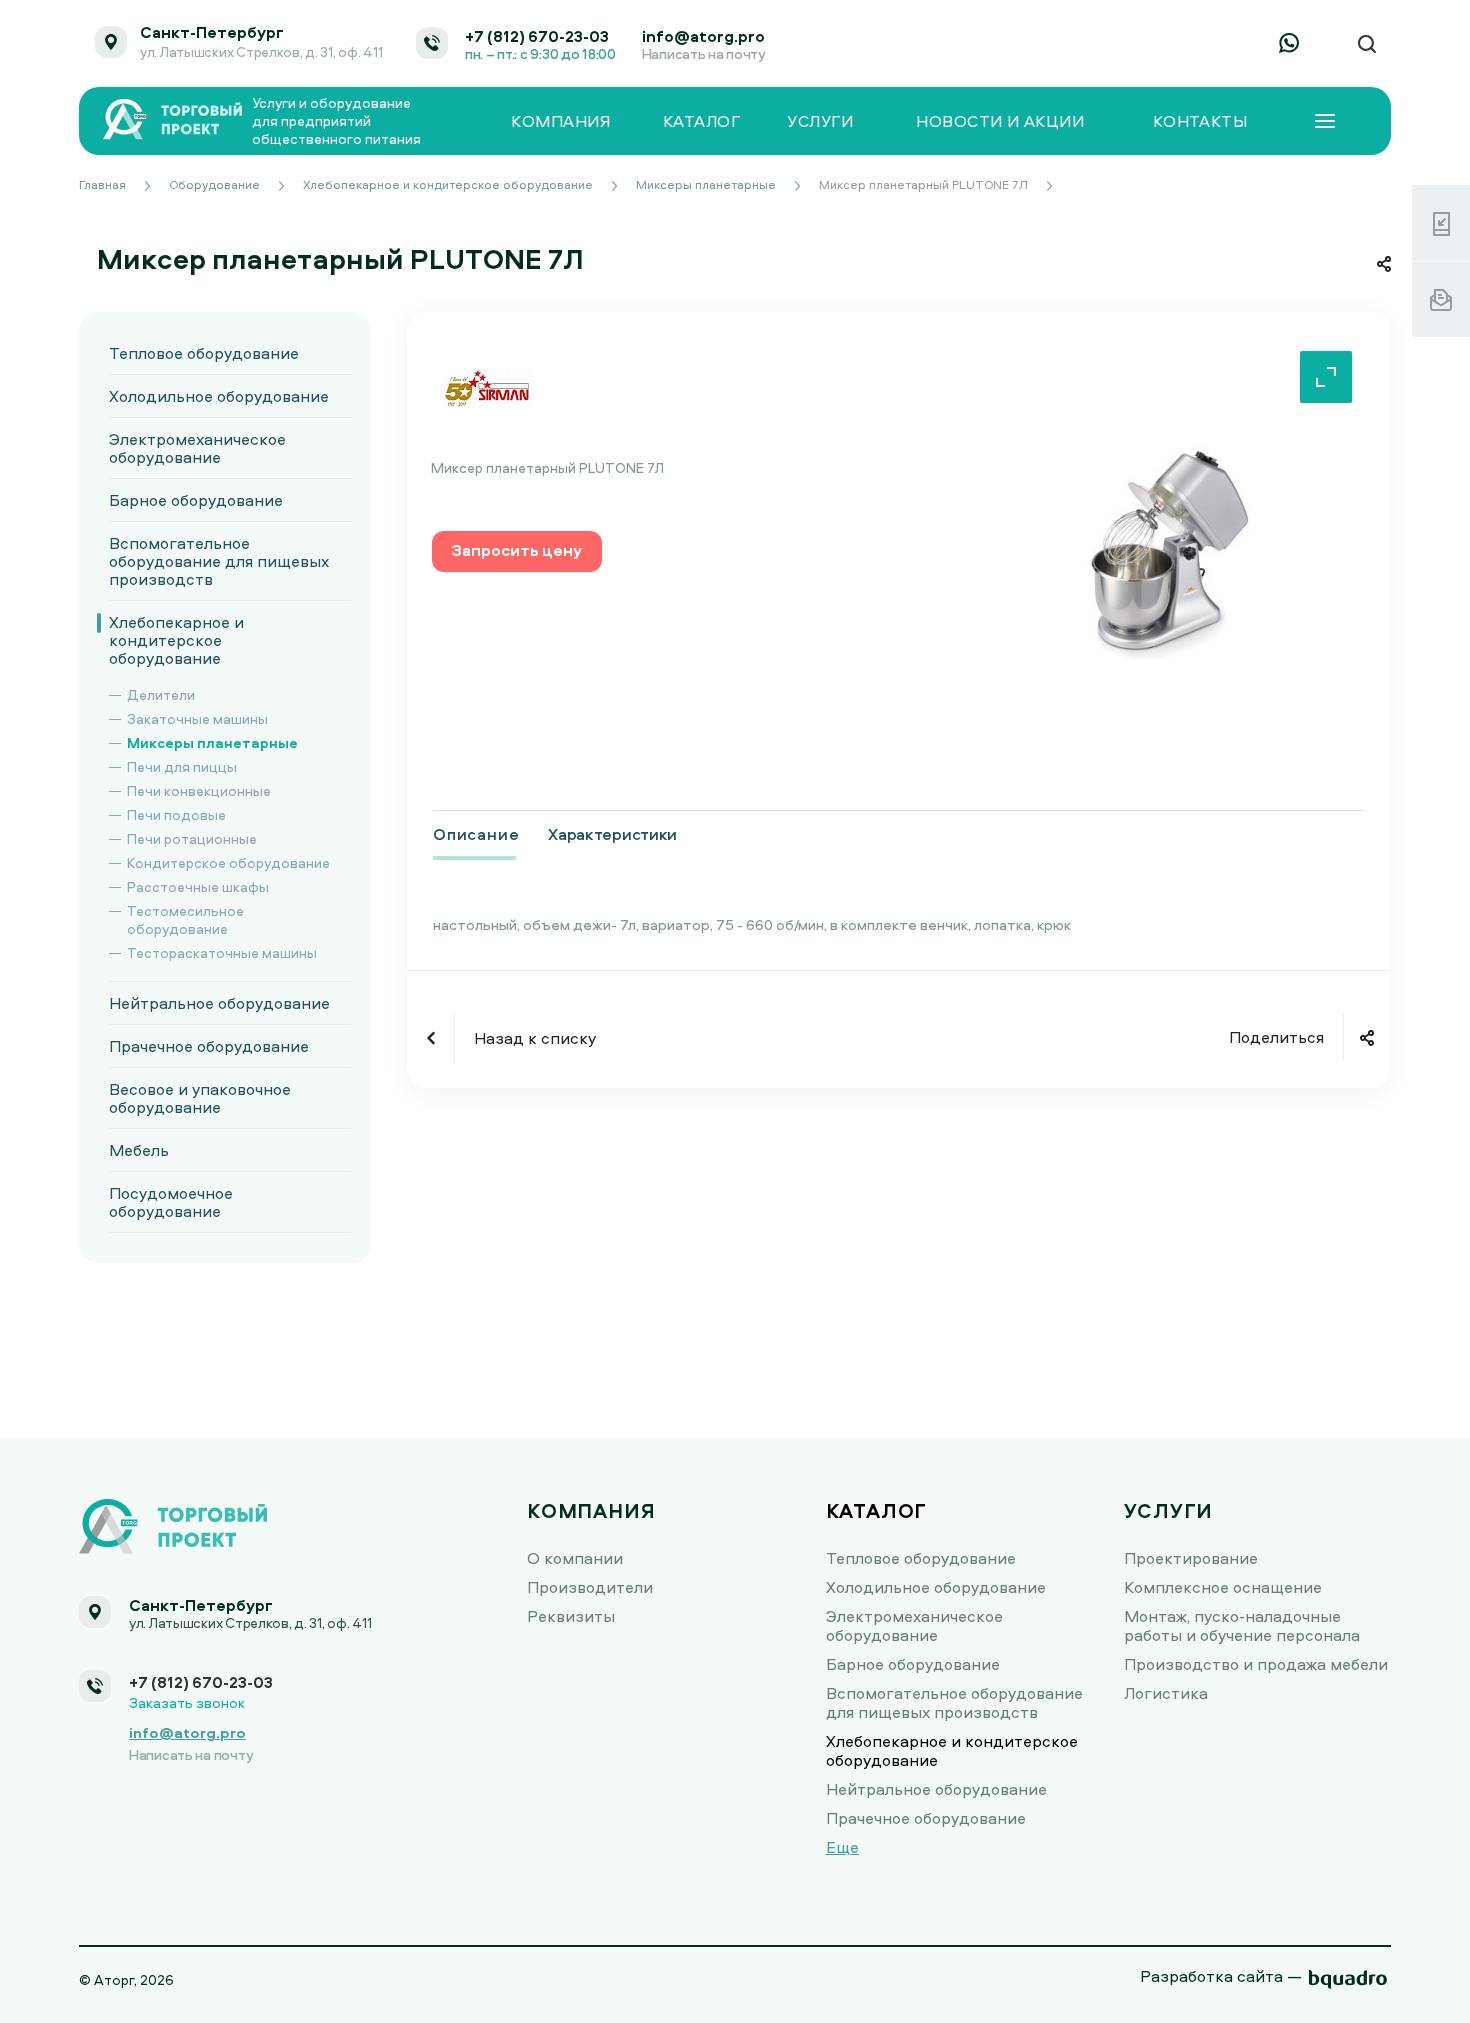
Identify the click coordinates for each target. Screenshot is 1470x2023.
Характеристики (612, 834)
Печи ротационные (192, 838)
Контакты (1200, 121)
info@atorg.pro (703, 36)
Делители (161, 694)
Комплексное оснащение (1223, 1587)
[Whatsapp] (1289, 43)
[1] (1163, 549)
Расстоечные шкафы (198, 886)
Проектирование (1191, 1558)
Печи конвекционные (199, 790)
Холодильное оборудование (219, 396)
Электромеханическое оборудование (197, 448)
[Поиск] (1367, 44)
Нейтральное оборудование (219, 1003)
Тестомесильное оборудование (185, 919)
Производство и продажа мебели (1256, 1664)
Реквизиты (571, 1616)
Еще (842, 1847)
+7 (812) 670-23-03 (537, 36)
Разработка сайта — (1221, 1976)
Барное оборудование (196, 500)
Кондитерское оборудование (228, 862)
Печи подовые (176, 814)
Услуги (820, 121)
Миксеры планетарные (212, 742)
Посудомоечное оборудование (171, 1202)
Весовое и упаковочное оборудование (200, 1098)
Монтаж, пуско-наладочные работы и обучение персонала (1242, 1625)
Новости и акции (1000, 121)
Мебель (139, 1150)
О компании (575, 1558)
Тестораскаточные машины (222, 952)
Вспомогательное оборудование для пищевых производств (219, 561)
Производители (590, 1587)
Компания (560, 121)
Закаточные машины (197, 718)
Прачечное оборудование (209, 1046)
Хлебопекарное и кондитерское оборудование (176, 640)
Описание (476, 834)
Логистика (1166, 1693)
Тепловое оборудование (204, 353)
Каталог (701, 121)
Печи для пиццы (182, 766)
